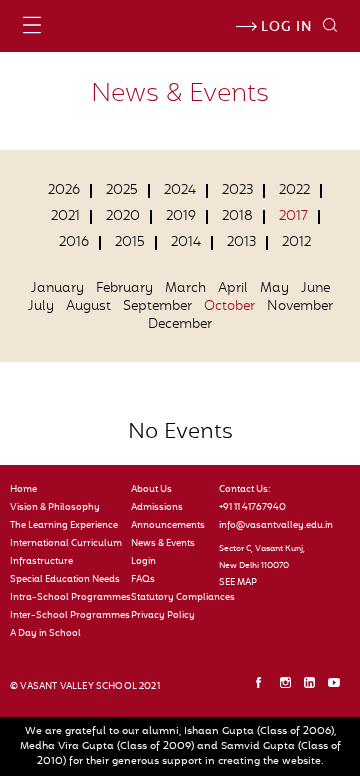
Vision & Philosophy (55, 508)
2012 (296, 243)
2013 (241, 243)
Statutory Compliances (167, 598)
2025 (122, 191)
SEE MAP (238, 583)
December (180, 325)
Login (143, 562)
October (229, 307)
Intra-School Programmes (65, 598)
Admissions (157, 508)
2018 (237, 217)
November (300, 307)
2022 (294, 191)
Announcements (167, 526)
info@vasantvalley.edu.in (268, 526)
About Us (151, 490)
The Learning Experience (64, 526)
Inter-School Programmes (65, 616)
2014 (186, 243)
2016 (74, 243)
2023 (237, 191)
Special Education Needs (65, 580)
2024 (180, 191)
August (88, 307)
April (233, 289)
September (157, 307)
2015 (130, 243)
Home (23, 490)
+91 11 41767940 (252, 508)
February (124, 289)
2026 (64, 191)
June (315, 289)
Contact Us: (245, 490)
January (57, 289)
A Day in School (45, 634)
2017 (293, 217)
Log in (284, 28)
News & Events (163, 544)
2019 (181, 217)
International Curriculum (65, 544)
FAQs (143, 580)
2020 (123, 217)
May (274, 289)
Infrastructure (41, 562)
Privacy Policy (163, 616)
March (185, 289)
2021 (65, 217)
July (41, 307)
